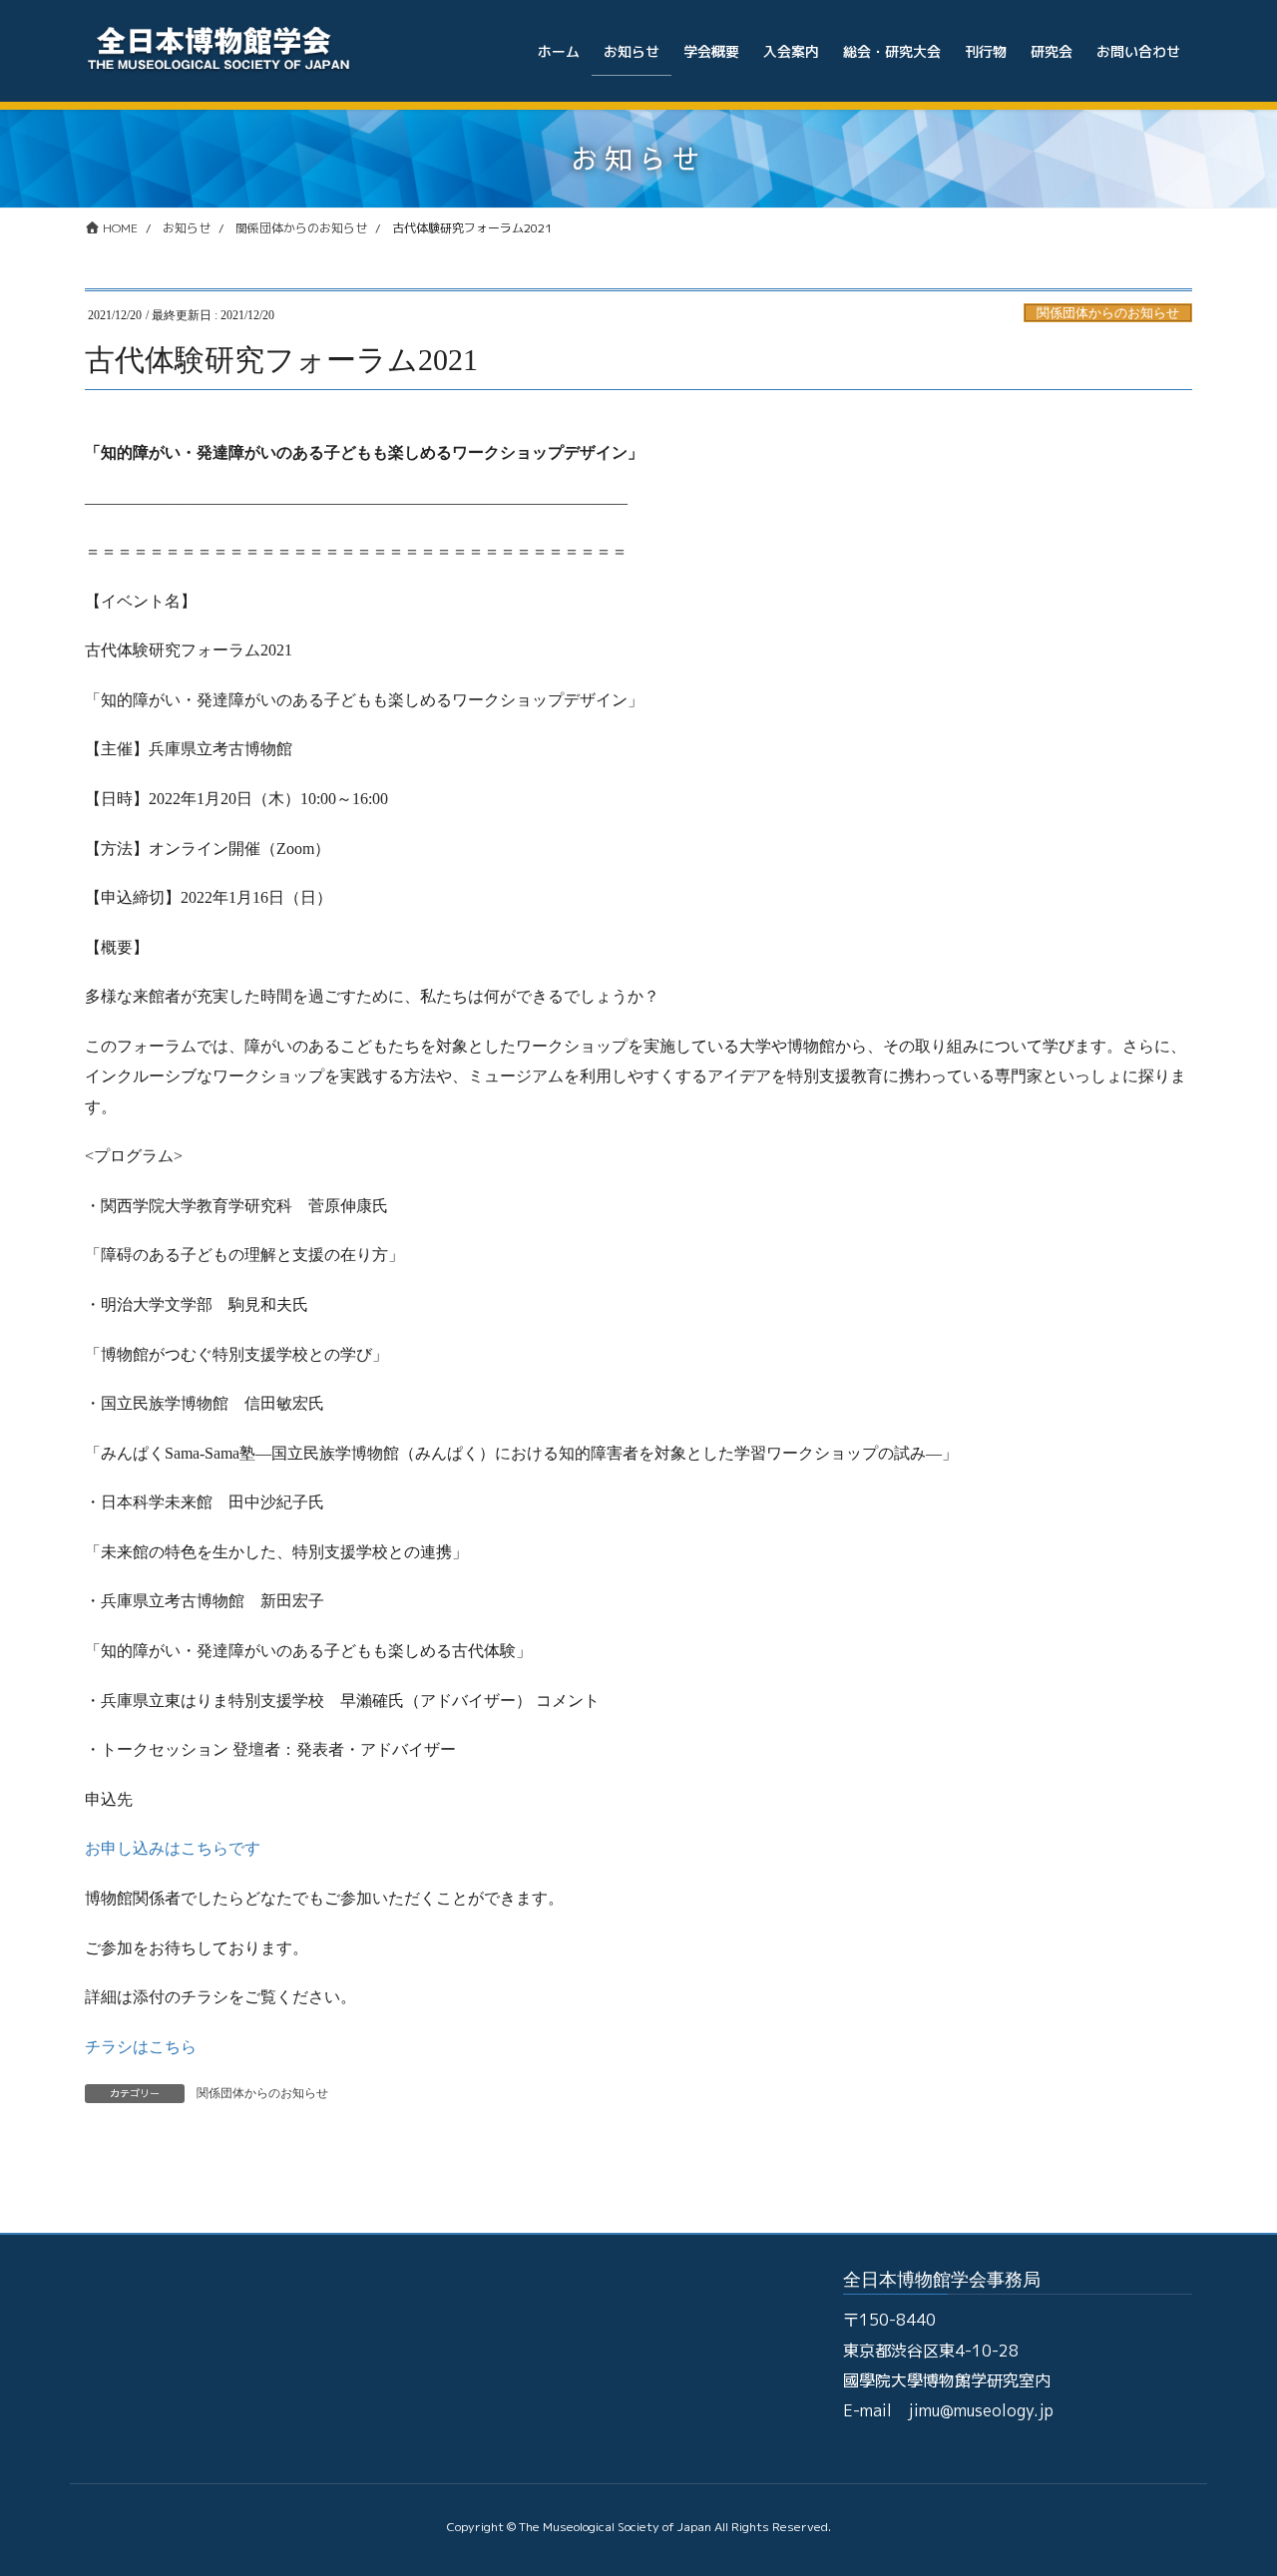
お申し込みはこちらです (173, 1848)
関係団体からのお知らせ (1108, 313)
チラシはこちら (141, 2047)
